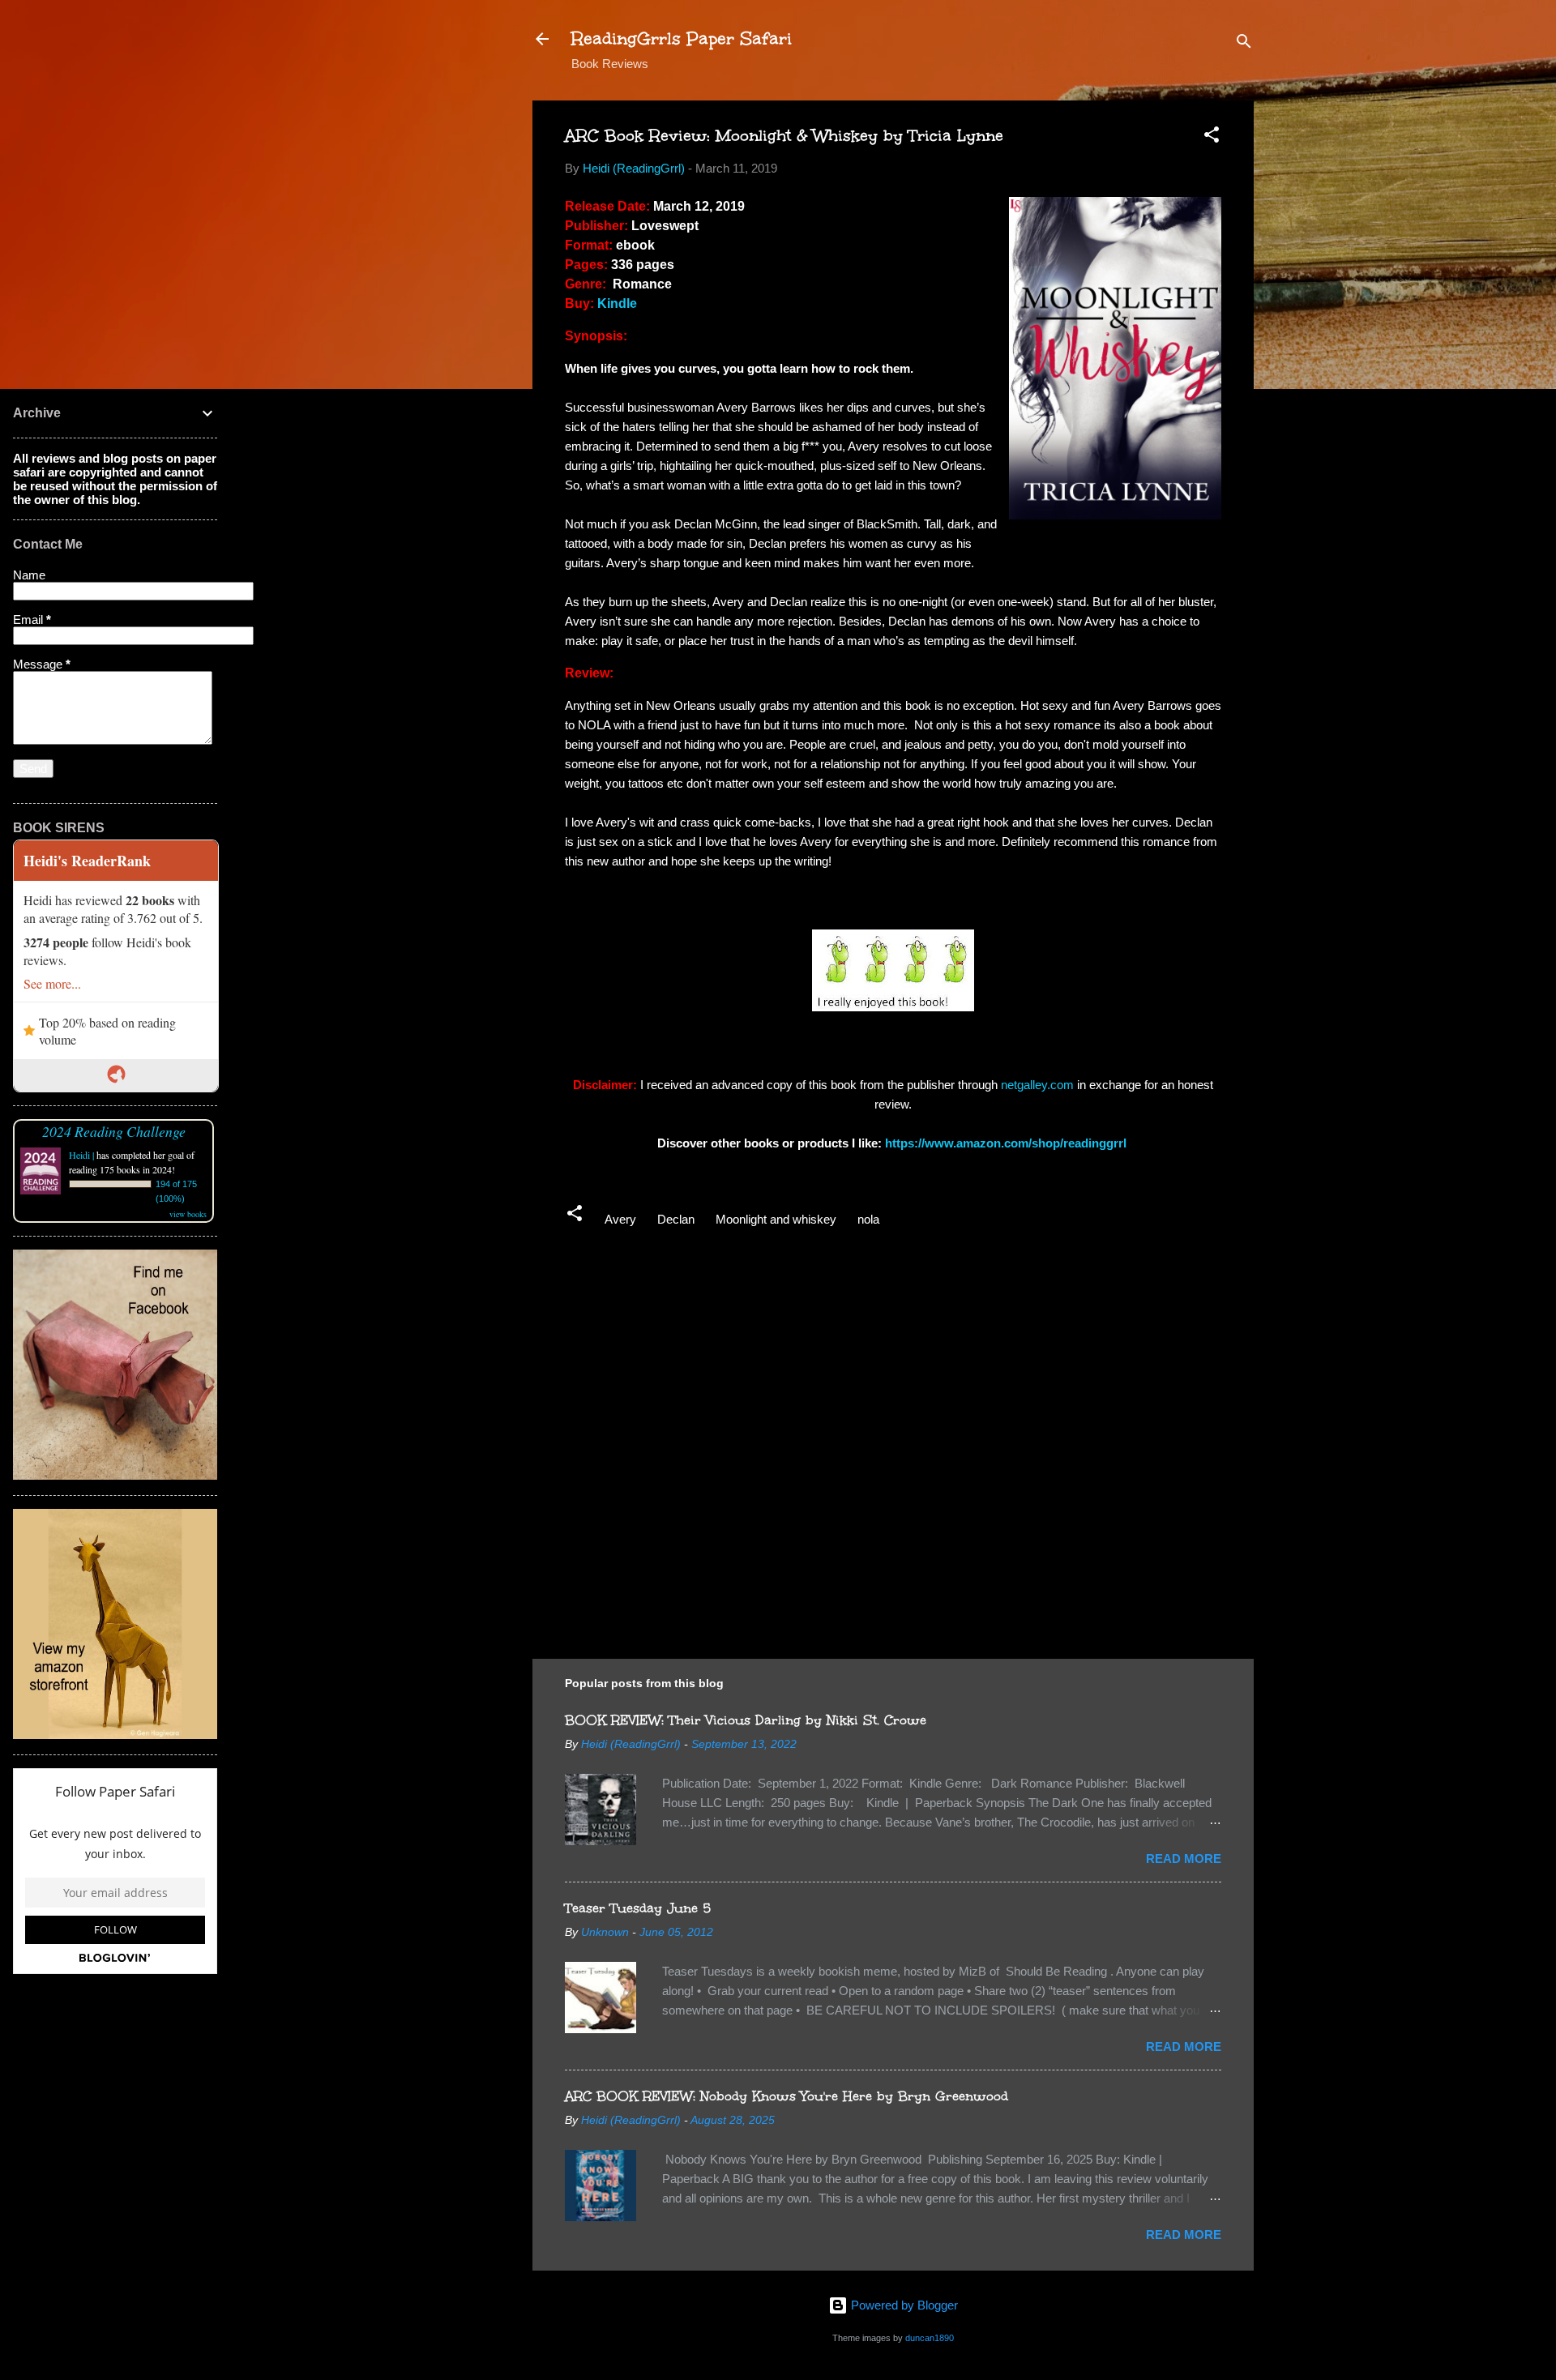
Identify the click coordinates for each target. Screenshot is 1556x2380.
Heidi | (81, 1155)
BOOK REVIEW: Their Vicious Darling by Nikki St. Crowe (746, 1720)
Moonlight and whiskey (776, 1219)
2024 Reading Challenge (114, 1131)
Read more (1184, 1859)
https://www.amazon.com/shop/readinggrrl (1007, 1143)
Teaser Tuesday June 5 (638, 1908)
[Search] (1244, 44)
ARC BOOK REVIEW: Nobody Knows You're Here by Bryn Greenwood (787, 2096)
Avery (620, 1219)
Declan (676, 1219)
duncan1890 (930, 2338)
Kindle (617, 303)
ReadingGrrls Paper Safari (682, 38)
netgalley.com (1037, 1085)
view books (188, 1214)
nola (868, 1219)
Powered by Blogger (903, 2305)
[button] (1212, 137)
